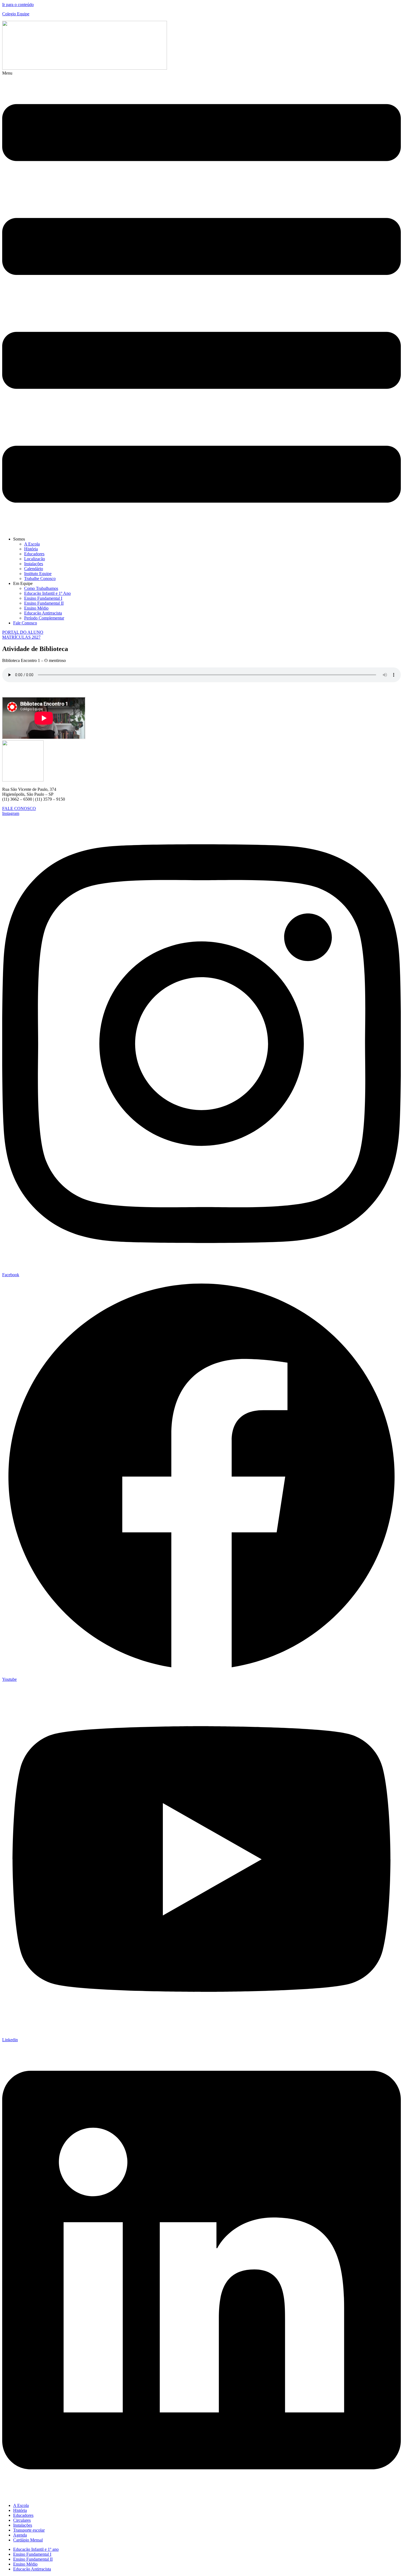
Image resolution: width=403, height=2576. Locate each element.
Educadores (34, 554)
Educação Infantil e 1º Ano (47, 593)
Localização (35, 559)
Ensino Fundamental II (44, 603)
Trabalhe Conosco (40, 578)
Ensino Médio (36, 608)
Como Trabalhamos (41, 588)
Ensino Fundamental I (43, 598)
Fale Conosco (25, 623)
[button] (201, 302)
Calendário (34, 569)
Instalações (34, 564)
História (31, 549)
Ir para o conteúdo (18, 5)
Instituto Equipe (38, 574)
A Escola (32, 544)
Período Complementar (44, 618)
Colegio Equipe (16, 14)
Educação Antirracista (43, 613)
